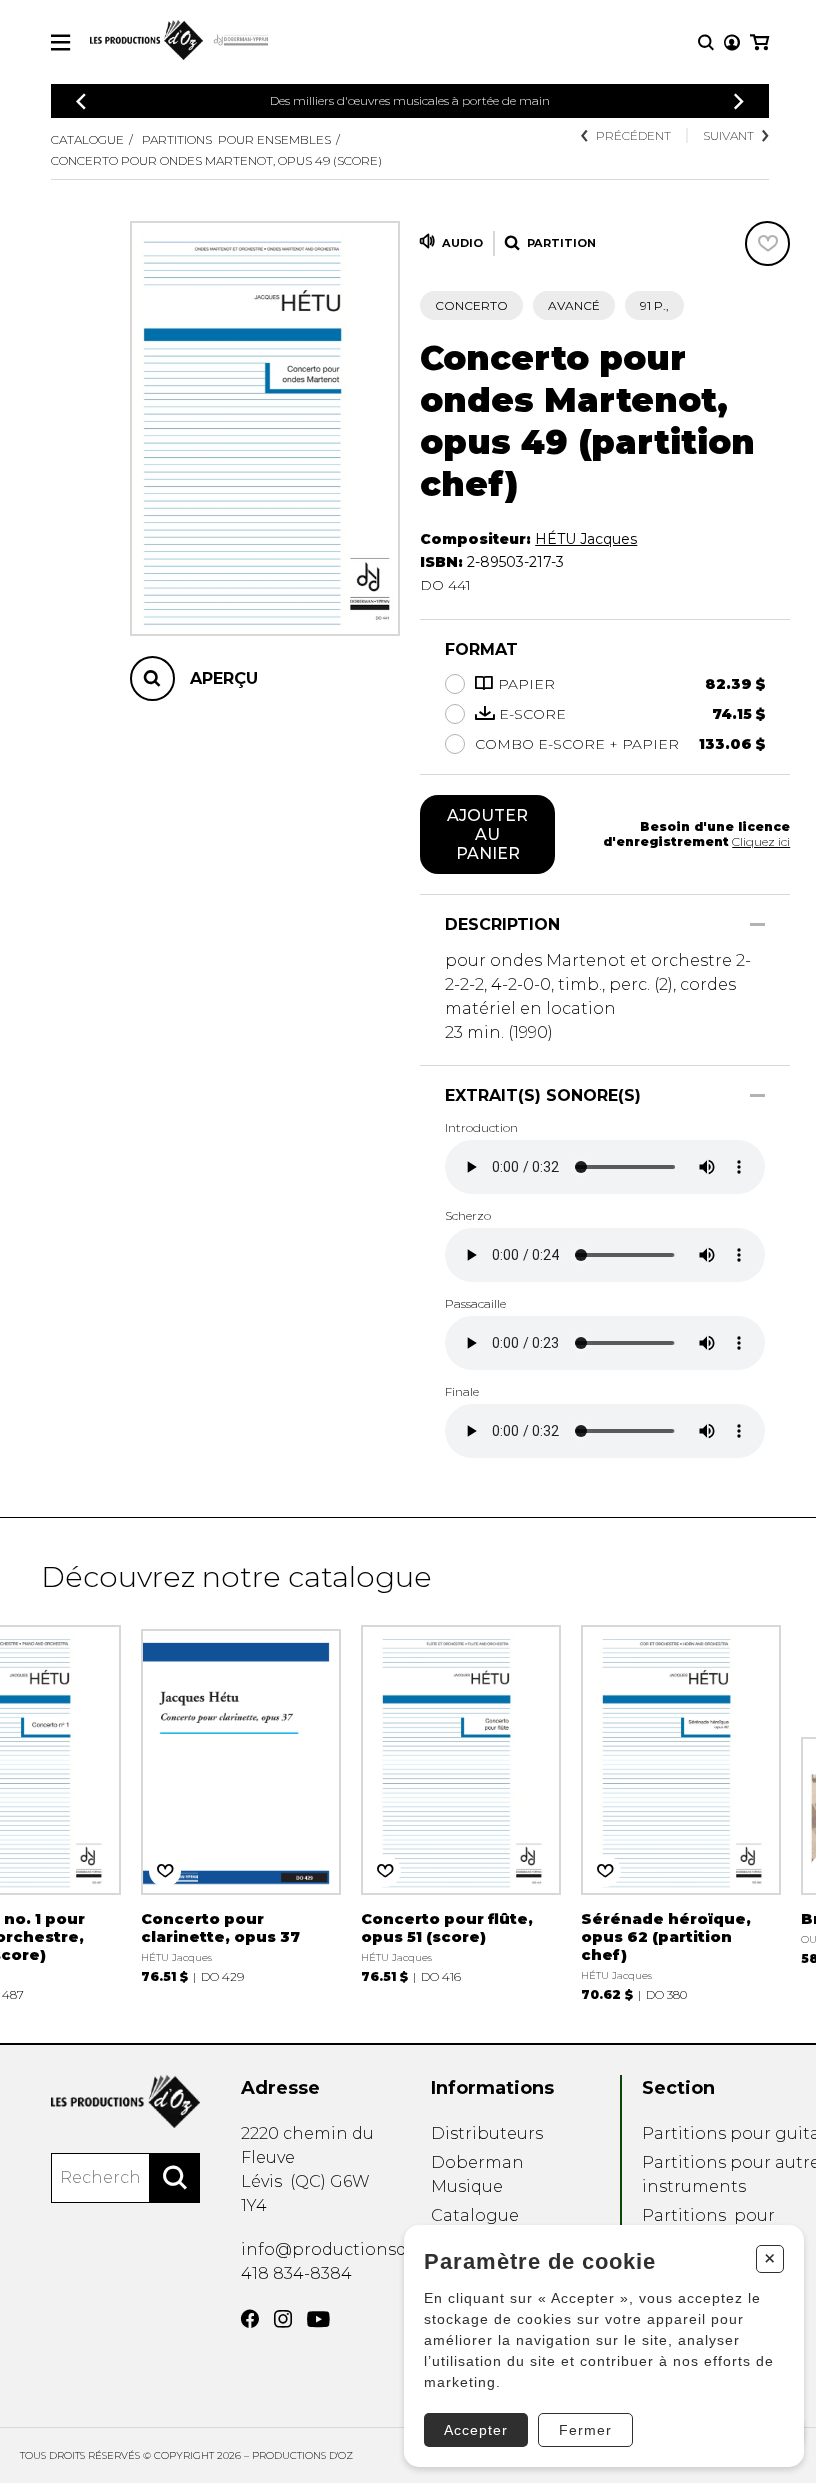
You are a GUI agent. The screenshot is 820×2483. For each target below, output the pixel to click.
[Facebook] (250, 2319)
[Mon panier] (759, 42)
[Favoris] (767, 243)
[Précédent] (81, 101)
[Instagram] (283, 2319)
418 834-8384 (296, 2273)
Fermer (585, 2430)
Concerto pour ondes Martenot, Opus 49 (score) (216, 160)
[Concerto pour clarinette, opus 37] (241, 1804)
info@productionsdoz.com (353, 2249)
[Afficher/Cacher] (757, 924)
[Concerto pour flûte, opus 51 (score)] (461, 1804)
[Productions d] (125, 2101)
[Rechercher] (175, 2178)
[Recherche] (706, 42)
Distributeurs (487, 2133)
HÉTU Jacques (586, 539)
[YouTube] (318, 2319)
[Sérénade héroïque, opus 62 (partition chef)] (681, 1813)
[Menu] (60, 42)
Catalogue (87, 139)
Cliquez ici (761, 841)
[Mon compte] (732, 42)
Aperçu (224, 678)
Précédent (633, 135)
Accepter (476, 2430)
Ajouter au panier (487, 834)
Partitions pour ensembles (236, 139)
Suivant (728, 135)
